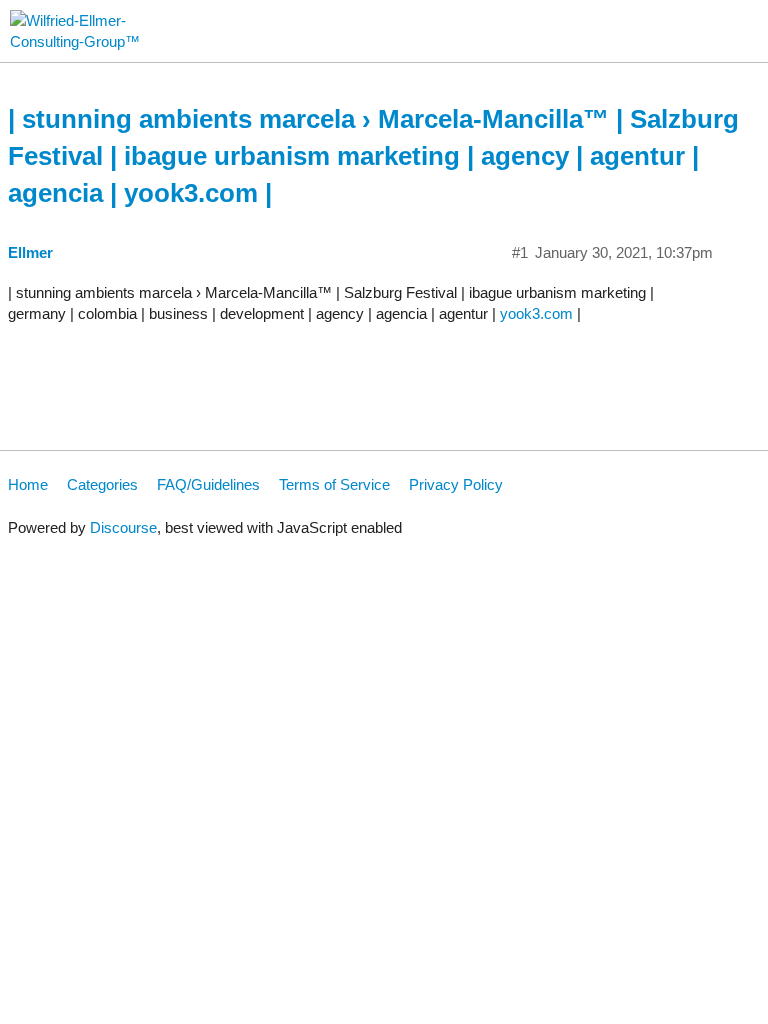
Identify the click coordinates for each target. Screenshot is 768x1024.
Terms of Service (334, 484)
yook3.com (536, 313)
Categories (102, 484)
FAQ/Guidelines (208, 484)
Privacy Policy (456, 484)
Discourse (123, 527)
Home (28, 484)
